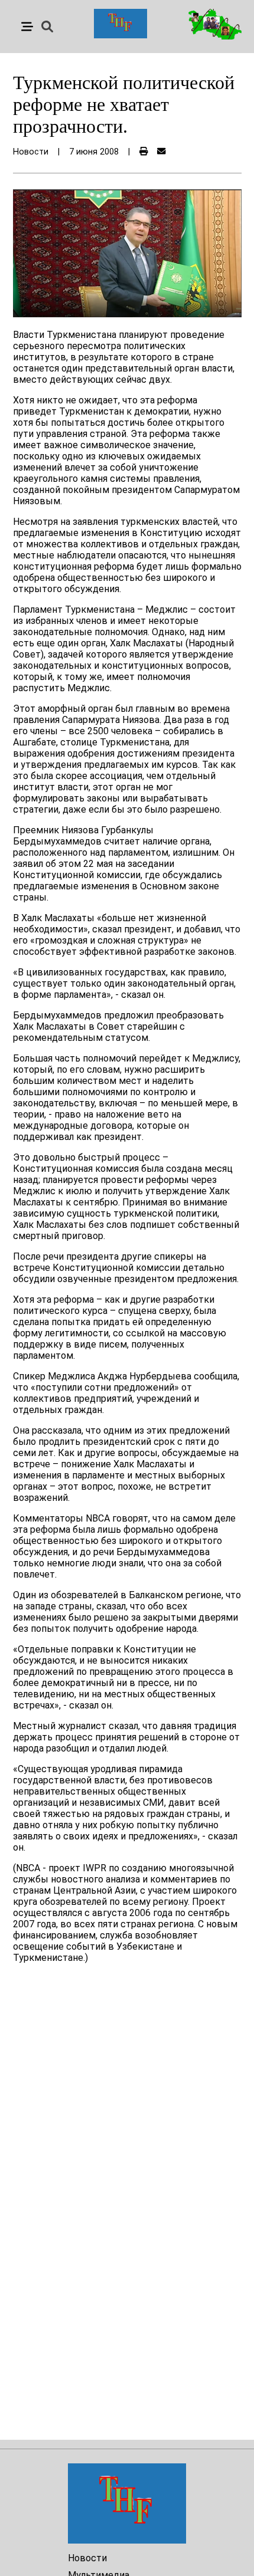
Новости (87, 2558)
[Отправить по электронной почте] (161, 152)
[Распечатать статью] (144, 152)
